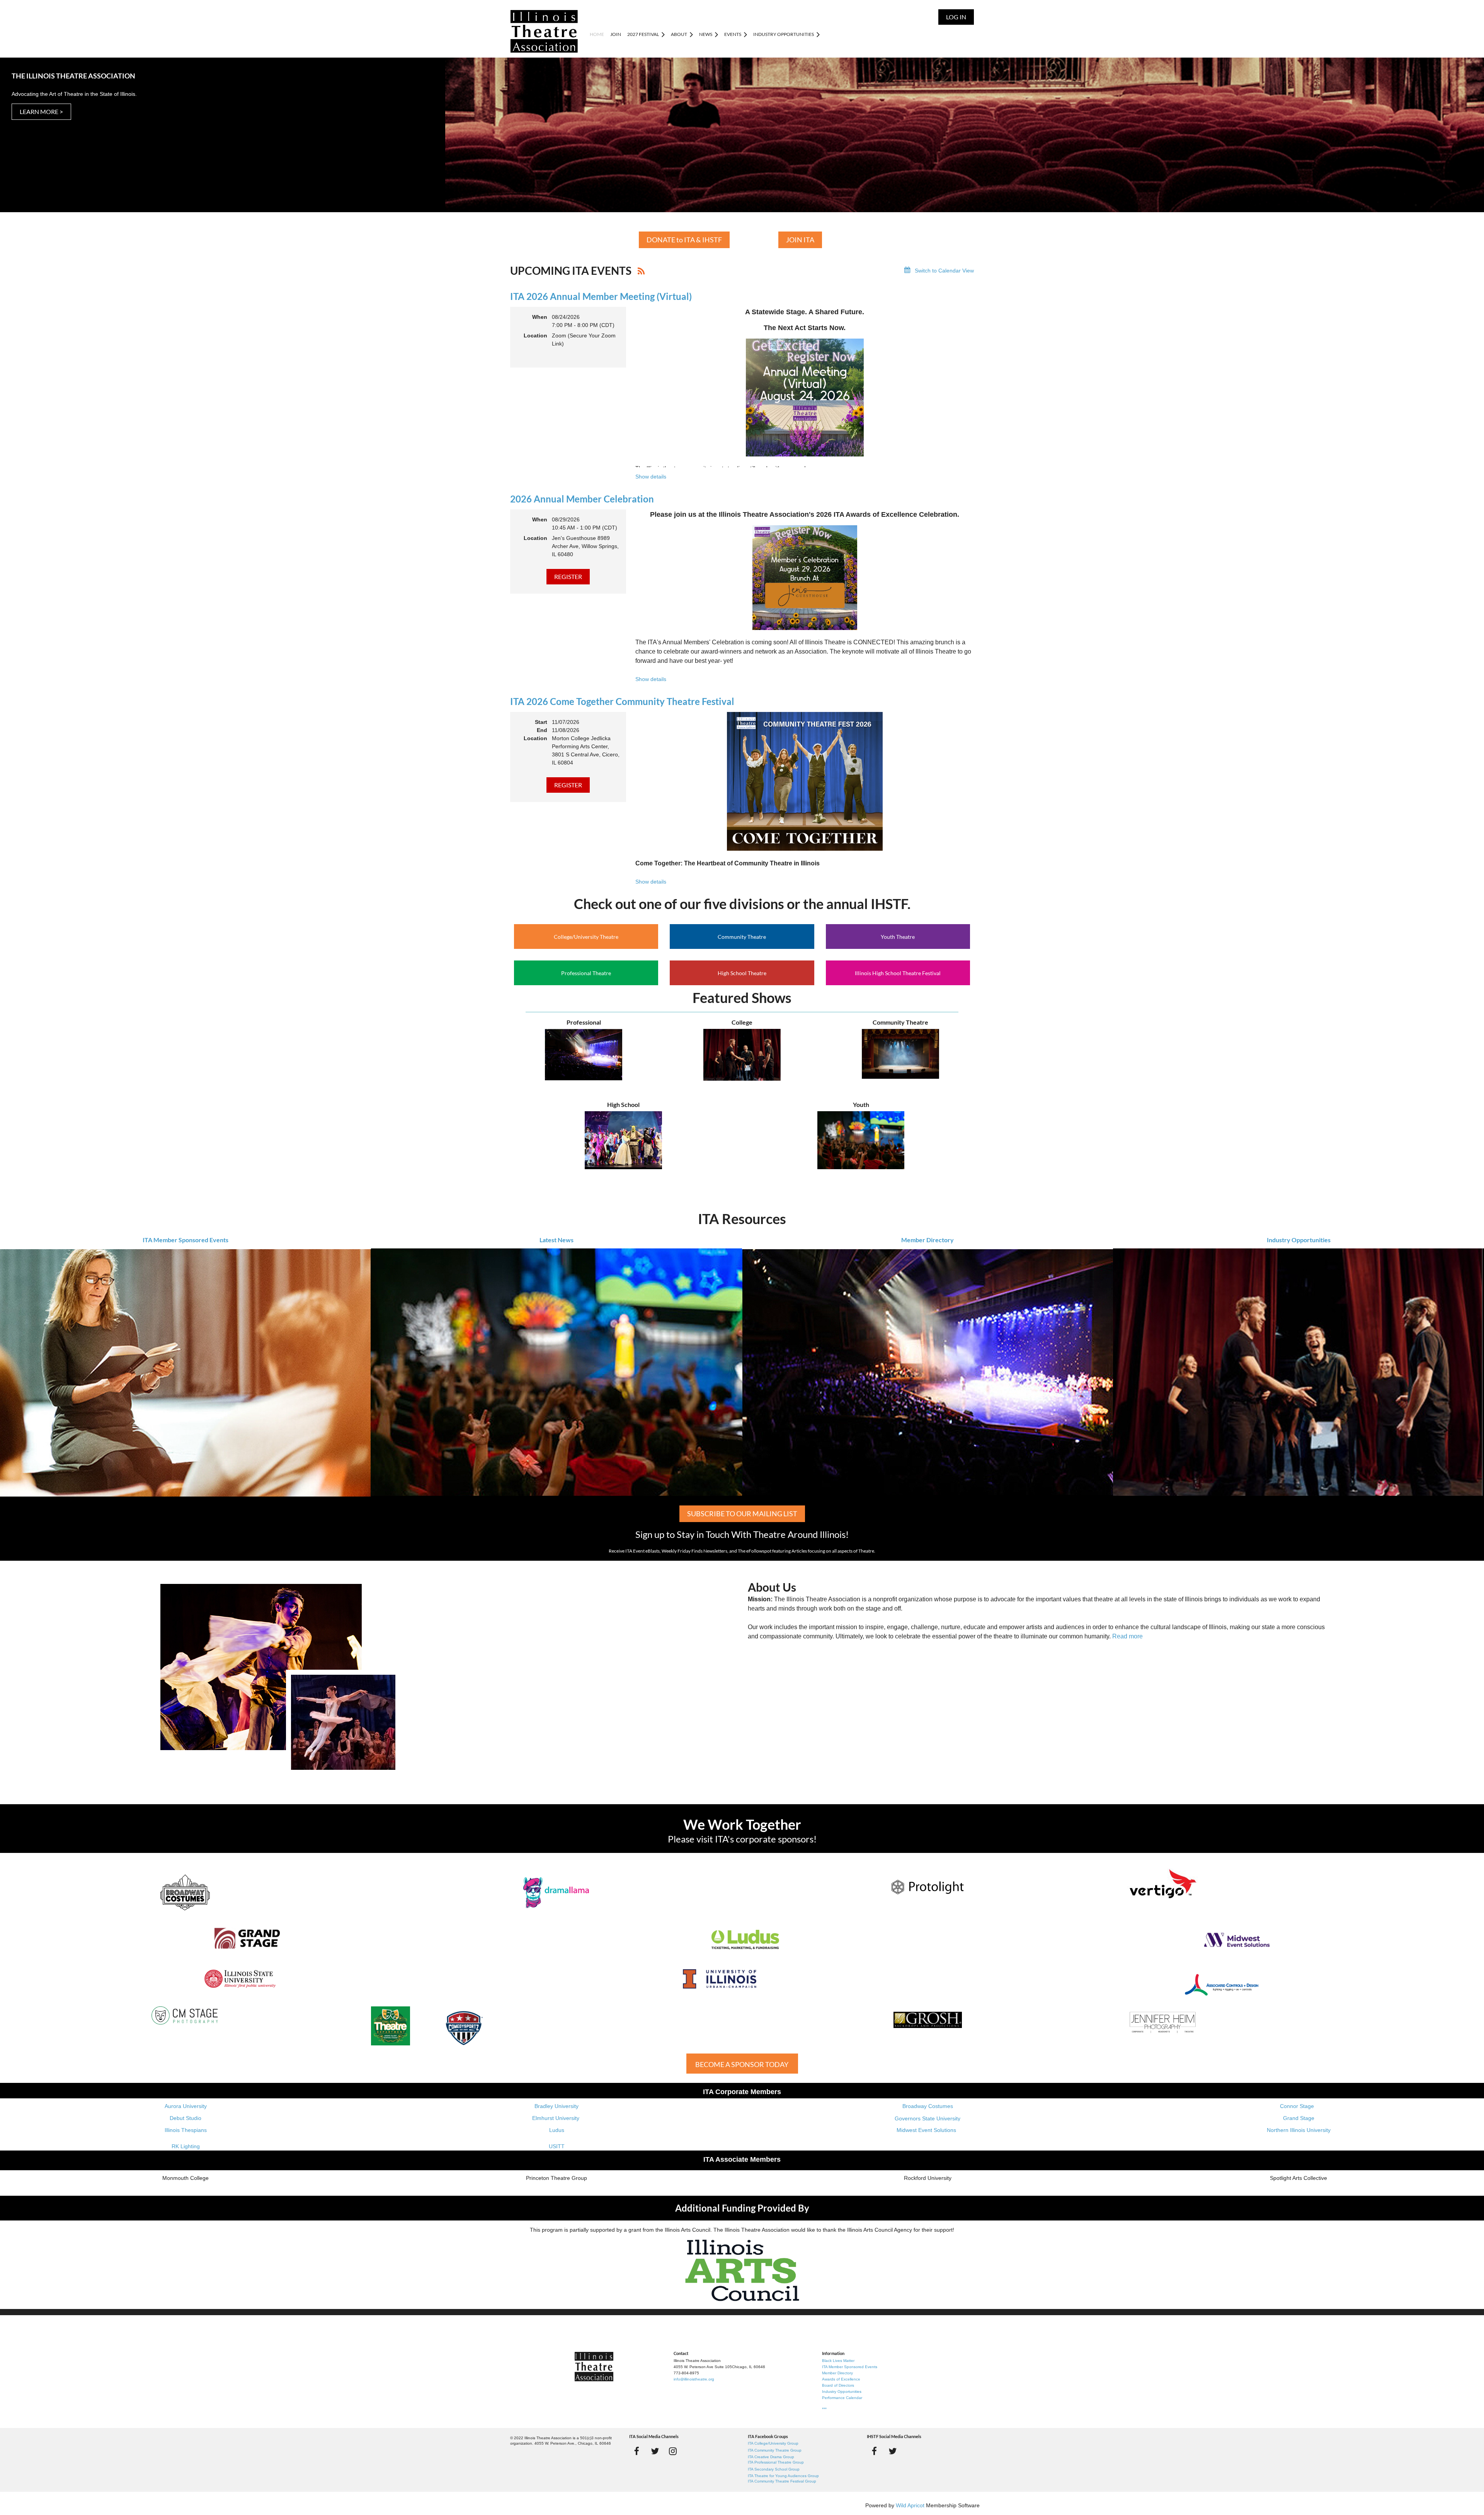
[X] (655, 2451)
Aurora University (186, 2106)
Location (535, 335)
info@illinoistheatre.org (694, 2379)
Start (541, 722)
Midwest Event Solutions (926, 2130)
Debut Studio (185, 2118)
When (540, 317)
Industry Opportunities (1299, 1240)
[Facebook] (637, 2451)
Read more (1127, 1636)
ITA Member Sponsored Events (185, 1240)
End (542, 730)
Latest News (556, 1240)
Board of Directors (838, 2385)
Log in (956, 17)
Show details (651, 477)
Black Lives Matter (838, 2361)
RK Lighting (186, 2146)
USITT (557, 2146)
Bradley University (556, 2106)
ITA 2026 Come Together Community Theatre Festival (622, 701)
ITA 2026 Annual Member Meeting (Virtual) (601, 296)
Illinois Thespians (186, 2130)
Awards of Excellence (841, 2379)
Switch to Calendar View (944, 271)
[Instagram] (673, 2451)
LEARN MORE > (41, 112)
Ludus (557, 2130)
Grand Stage (1299, 2118)
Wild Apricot (910, 2505)
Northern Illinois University (1299, 2130)
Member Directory (927, 1240)
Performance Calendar (842, 2398)
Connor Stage (1297, 2106)
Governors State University (927, 2118)
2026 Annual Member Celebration (582, 499)
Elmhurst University (556, 2118)
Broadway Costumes (928, 2106)
